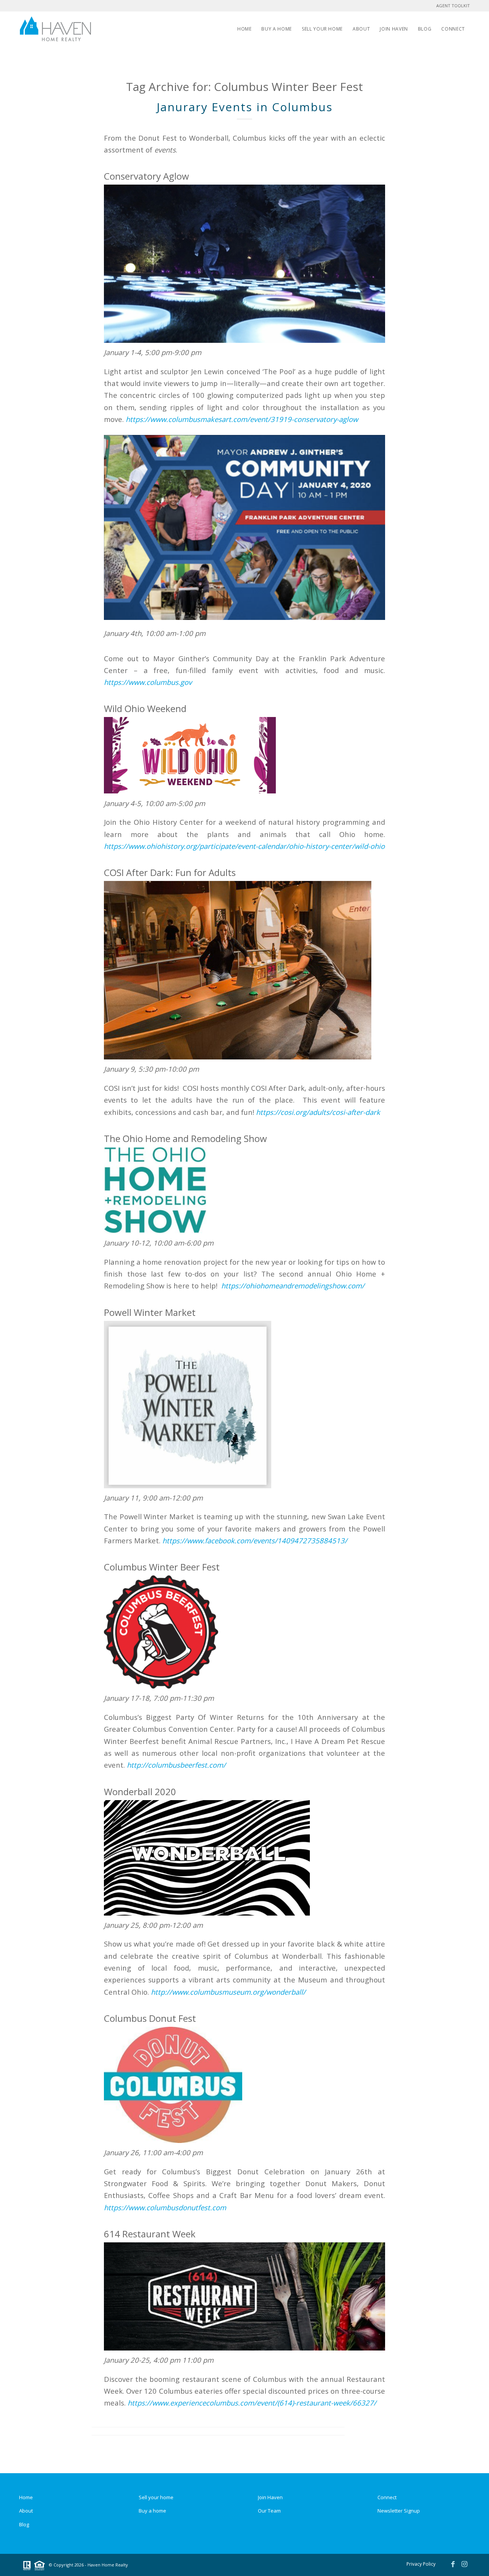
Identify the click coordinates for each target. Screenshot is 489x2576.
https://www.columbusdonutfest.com (165, 2207)
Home (26, 2497)
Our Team (269, 2511)
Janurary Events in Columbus (245, 107)
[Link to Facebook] (453, 2564)
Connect (387, 2497)
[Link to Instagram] (464, 2564)
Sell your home (156, 2497)
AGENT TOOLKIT (453, 6)
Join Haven (270, 2497)
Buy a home (152, 2511)
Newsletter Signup (399, 2511)
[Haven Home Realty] (55, 29)
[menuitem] (244, 29)
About (26, 2511)
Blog (24, 2524)
